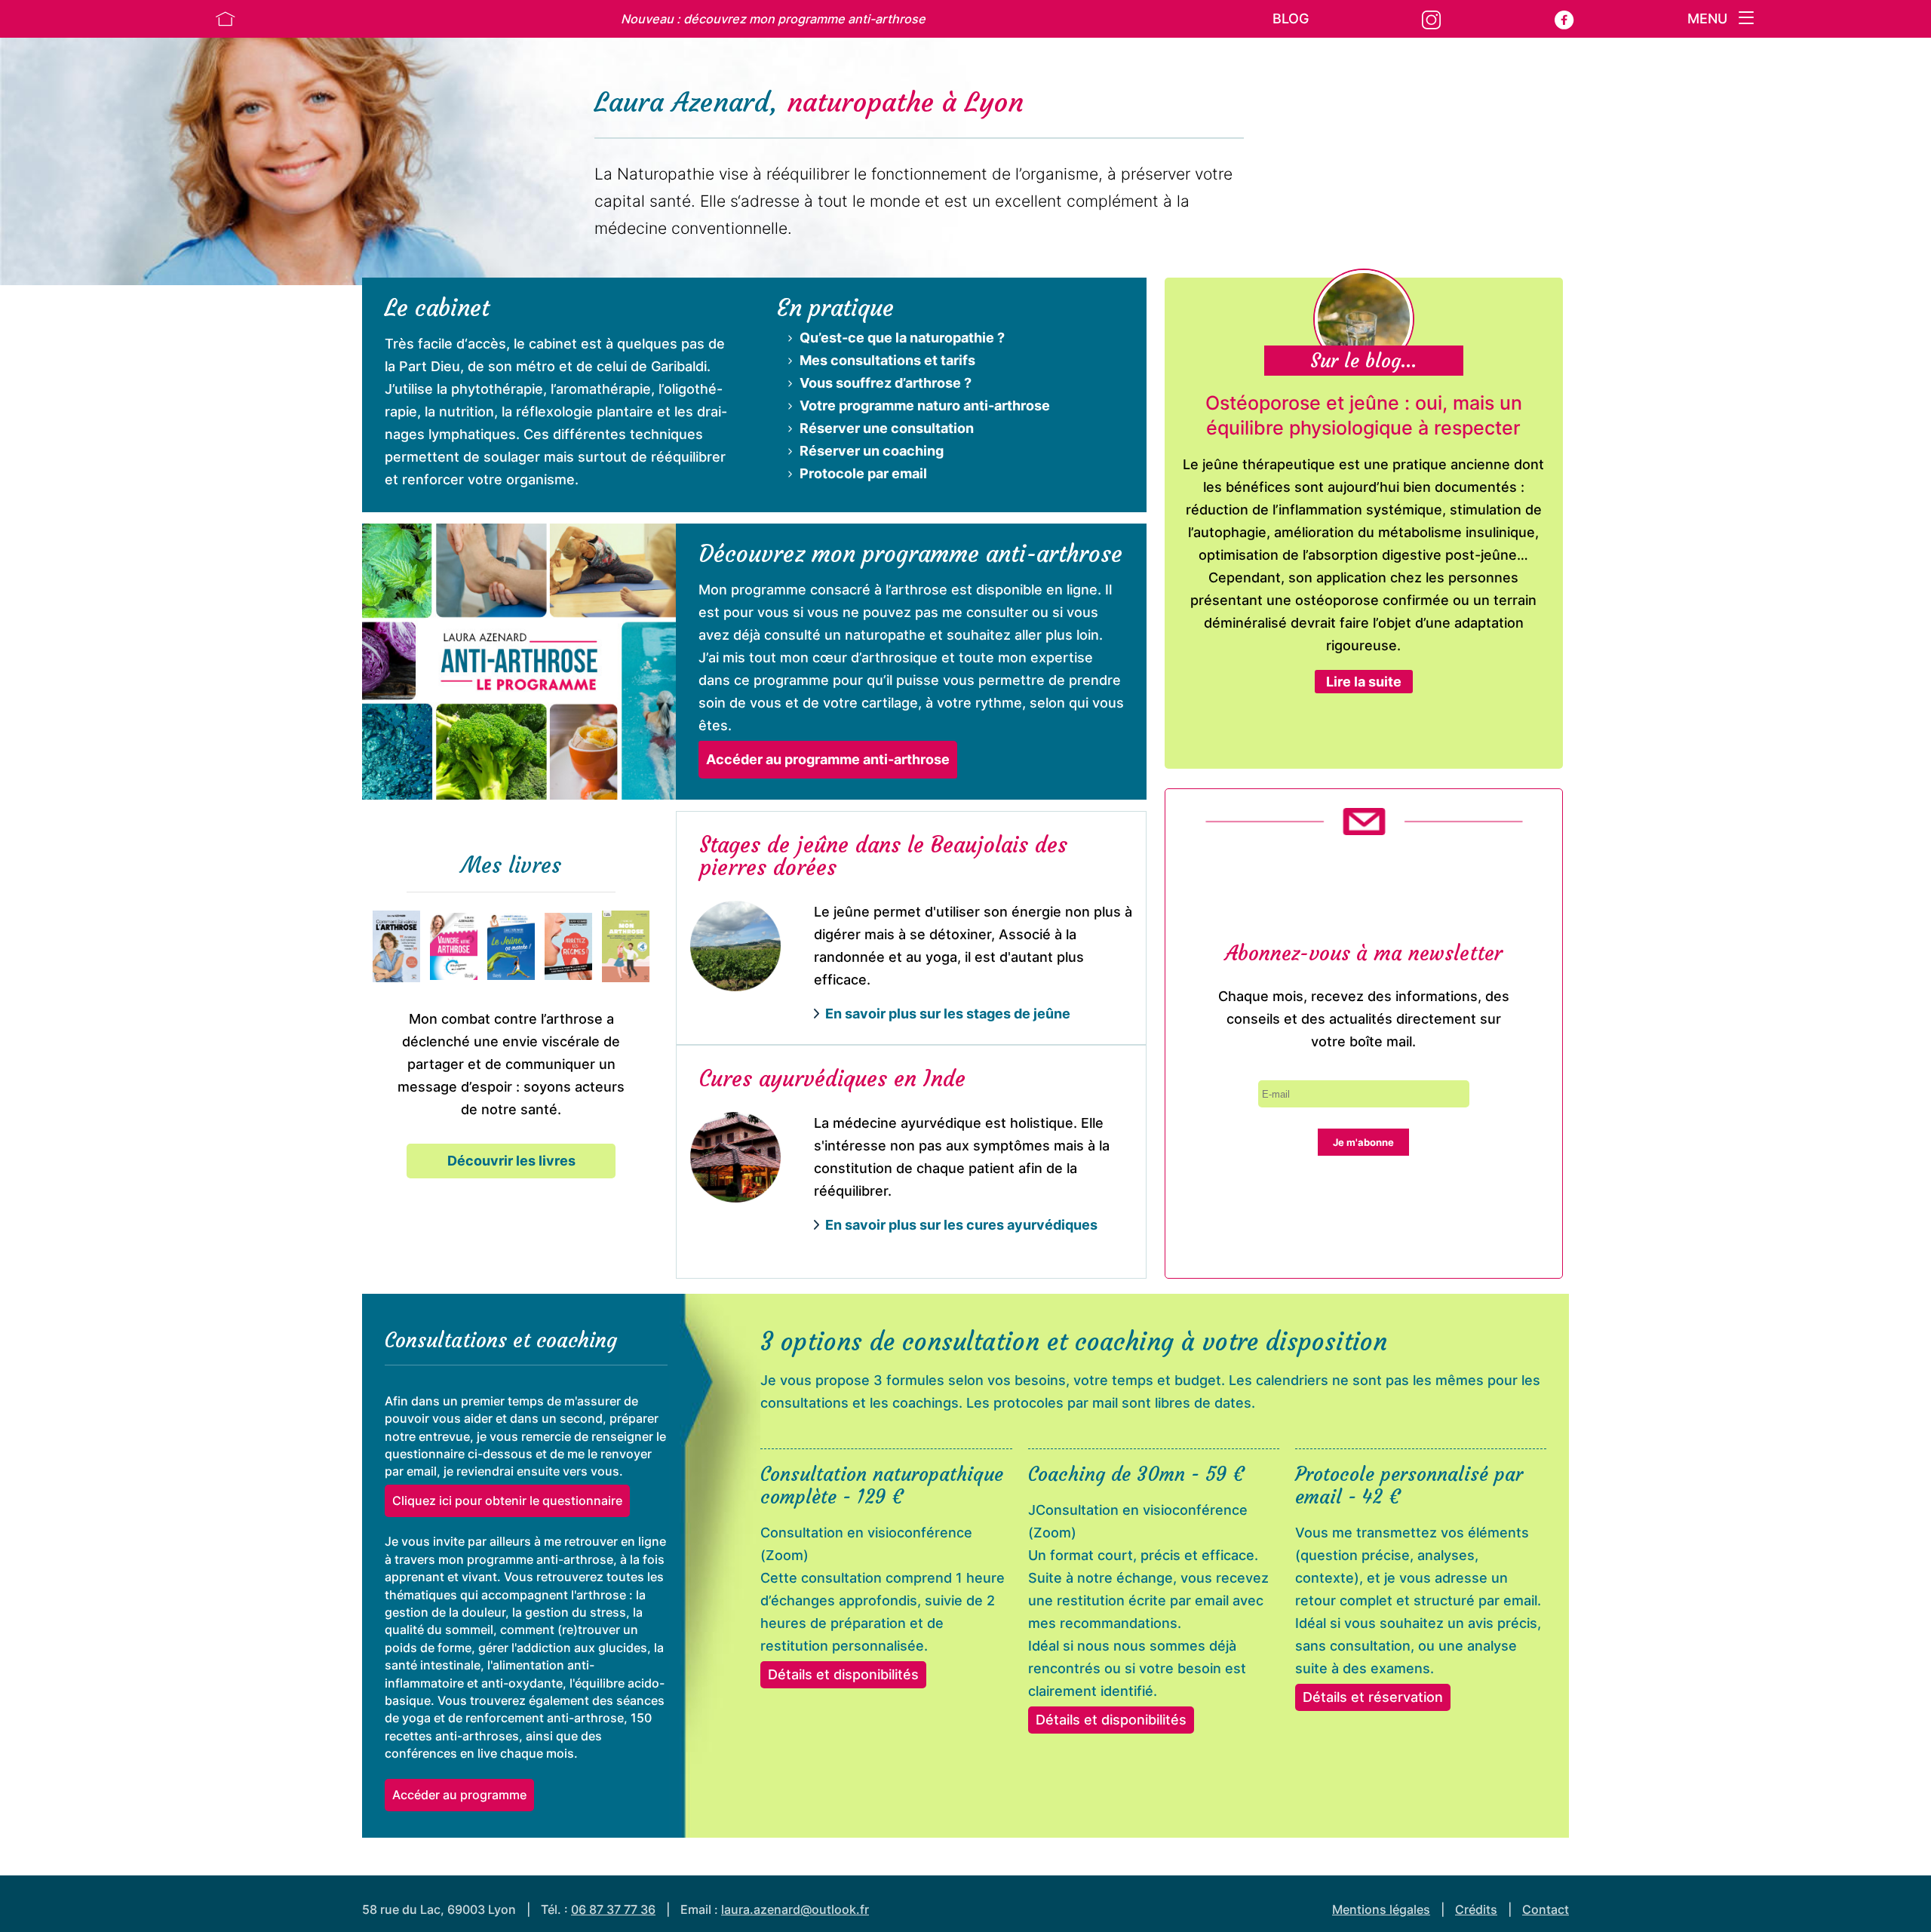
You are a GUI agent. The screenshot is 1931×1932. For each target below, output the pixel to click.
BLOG (1291, 18)
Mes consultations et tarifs (887, 360)
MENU (1709, 18)
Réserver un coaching (872, 451)
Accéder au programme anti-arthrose (828, 759)
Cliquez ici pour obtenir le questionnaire (507, 1500)
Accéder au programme (459, 1795)
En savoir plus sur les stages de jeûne (948, 1014)
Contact (1546, 1909)
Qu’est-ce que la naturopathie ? (902, 338)
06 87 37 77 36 (613, 1909)
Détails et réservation (1373, 1697)
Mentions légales (1381, 1909)
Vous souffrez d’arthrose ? (886, 383)
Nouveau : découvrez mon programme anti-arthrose (773, 19)
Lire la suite (1364, 682)
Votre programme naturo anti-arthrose (925, 405)
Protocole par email (863, 473)
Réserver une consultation (887, 428)
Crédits (1476, 1909)
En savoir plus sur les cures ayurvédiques (961, 1225)
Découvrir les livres (511, 1161)
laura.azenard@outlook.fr (795, 1909)
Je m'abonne (1363, 1142)
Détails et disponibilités (843, 1674)
